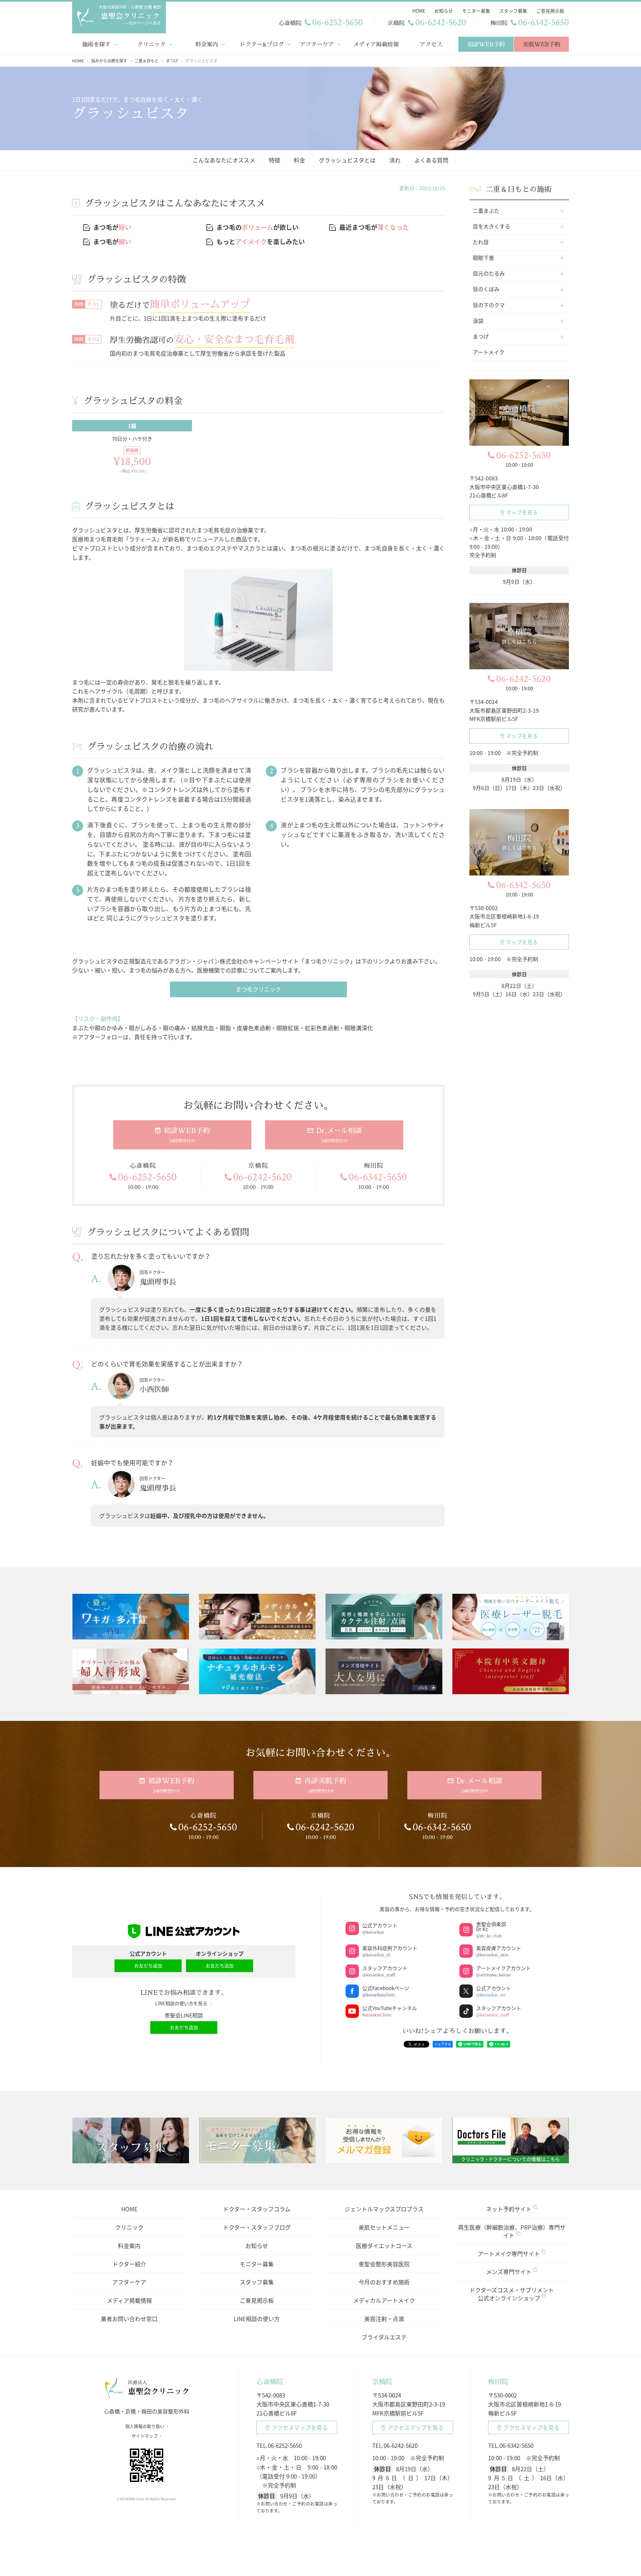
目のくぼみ (486, 289)
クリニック (151, 44)
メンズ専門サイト (509, 2272)
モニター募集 (257, 2264)
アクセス (431, 44)
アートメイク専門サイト (509, 2254)
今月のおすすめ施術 (384, 2282)
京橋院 (382, 2382)
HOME (129, 2209)
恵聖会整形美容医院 (384, 2264)
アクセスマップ (300, 2427)
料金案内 (207, 44)
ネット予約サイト (509, 2209)
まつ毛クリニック (258, 989)
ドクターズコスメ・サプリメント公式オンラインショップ (512, 2294)
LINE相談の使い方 (257, 2319)
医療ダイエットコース (384, 2246)
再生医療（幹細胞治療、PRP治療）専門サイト (512, 2231)
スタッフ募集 (257, 2282)
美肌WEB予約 (541, 44)
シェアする (443, 2044)
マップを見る (522, 512)
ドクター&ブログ (262, 44)
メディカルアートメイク (384, 2300)
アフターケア (317, 44)
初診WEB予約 (486, 44)
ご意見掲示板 (257, 2300)
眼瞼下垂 (483, 258)
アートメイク (489, 352)
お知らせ (257, 2246)
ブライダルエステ (384, 2337)
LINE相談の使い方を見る (181, 2003)
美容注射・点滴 (384, 2319)
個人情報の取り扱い (145, 2426)
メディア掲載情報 (376, 44)
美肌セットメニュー (384, 2227)
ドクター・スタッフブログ (257, 2227)
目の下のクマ (489, 305)
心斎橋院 (270, 2382)
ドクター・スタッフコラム (257, 2209)
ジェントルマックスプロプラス (384, 2209)
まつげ (481, 336)
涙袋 (478, 321)
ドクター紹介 (129, 2264)
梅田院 (498, 2382)
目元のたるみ (489, 273)
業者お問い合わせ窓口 (129, 2319)
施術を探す (96, 44)
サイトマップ (145, 2436)
